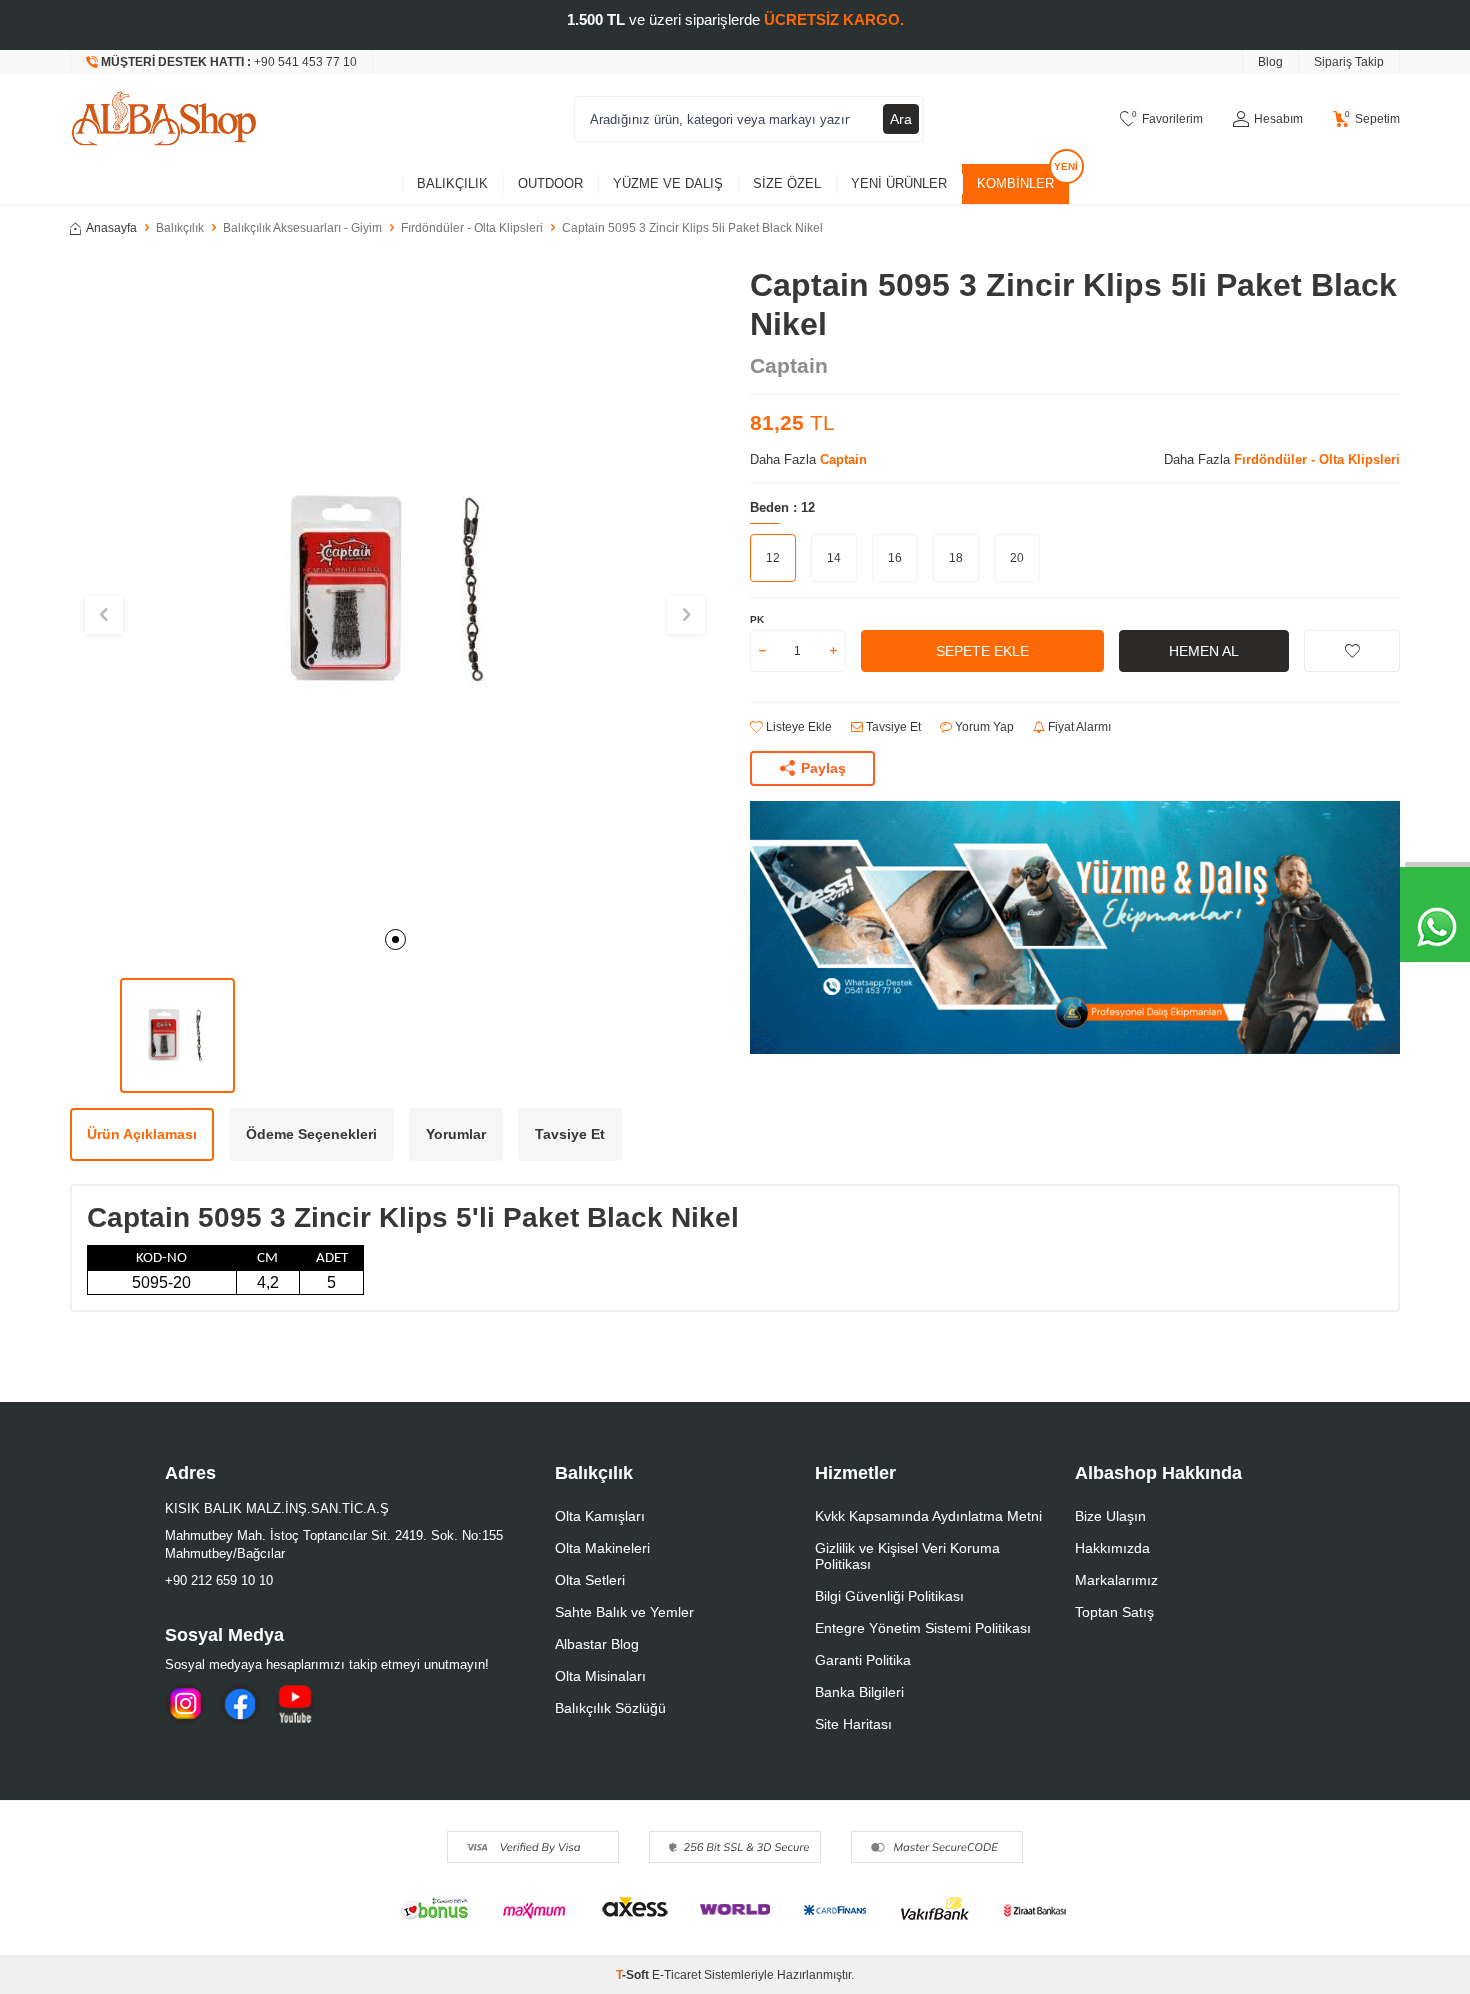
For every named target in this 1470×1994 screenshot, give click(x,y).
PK (757, 619)
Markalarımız (1116, 1580)
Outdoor (550, 183)
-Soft (634, 1975)
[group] (395, 591)
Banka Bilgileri (859, 1692)
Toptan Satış (1114, 1612)
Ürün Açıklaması (142, 1134)
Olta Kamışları (600, 1516)
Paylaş (823, 768)
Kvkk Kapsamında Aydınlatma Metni (928, 1516)
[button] (395, 939)
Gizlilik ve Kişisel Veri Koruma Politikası (907, 1556)
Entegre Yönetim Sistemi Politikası (923, 1628)
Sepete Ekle (982, 651)
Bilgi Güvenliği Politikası (889, 1596)
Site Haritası (853, 1724)
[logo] (164, 119)
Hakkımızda (1112, 1548)
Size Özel (787, 183)
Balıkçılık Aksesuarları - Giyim (302, 228)
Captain (789, 365)
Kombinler (1015, 183)
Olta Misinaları (600, 1676)
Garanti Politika (863, 1660)
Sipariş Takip (1349, 62)
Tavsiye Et (892, 727)
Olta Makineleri (602, 1548)
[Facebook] (240, 1704)
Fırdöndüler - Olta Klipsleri (472, 228)
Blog (1270, 62)
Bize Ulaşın (1110, 1516)
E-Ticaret (676, 1975)
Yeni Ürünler (899, 183)
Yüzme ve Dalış (668, 183)
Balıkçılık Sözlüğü (610, 1708)
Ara (901, 119)
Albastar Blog (597, 1644)
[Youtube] (295, 1704)
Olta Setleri (590, 1580)
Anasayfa (111, 228)
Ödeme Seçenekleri (311, 1134)
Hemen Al (1204, 651)
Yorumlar (456, 1134)
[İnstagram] (185, 1704)
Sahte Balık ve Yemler (624, 1612)
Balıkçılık (452, 183)
